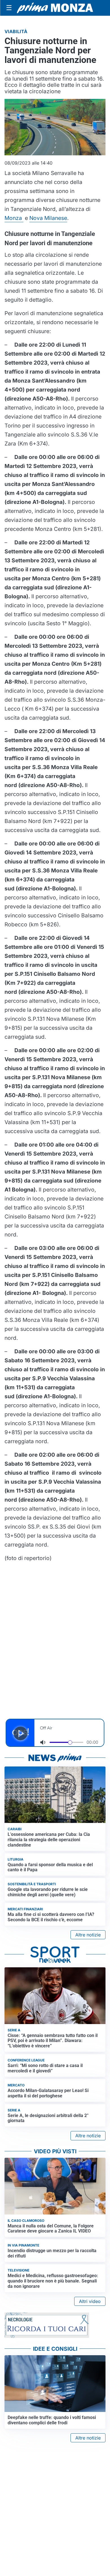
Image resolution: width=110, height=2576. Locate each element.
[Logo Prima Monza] (55, 8)
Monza (14, 218)
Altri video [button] (90, 2301)
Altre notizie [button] (88, 1935)
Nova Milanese (48, 218)
